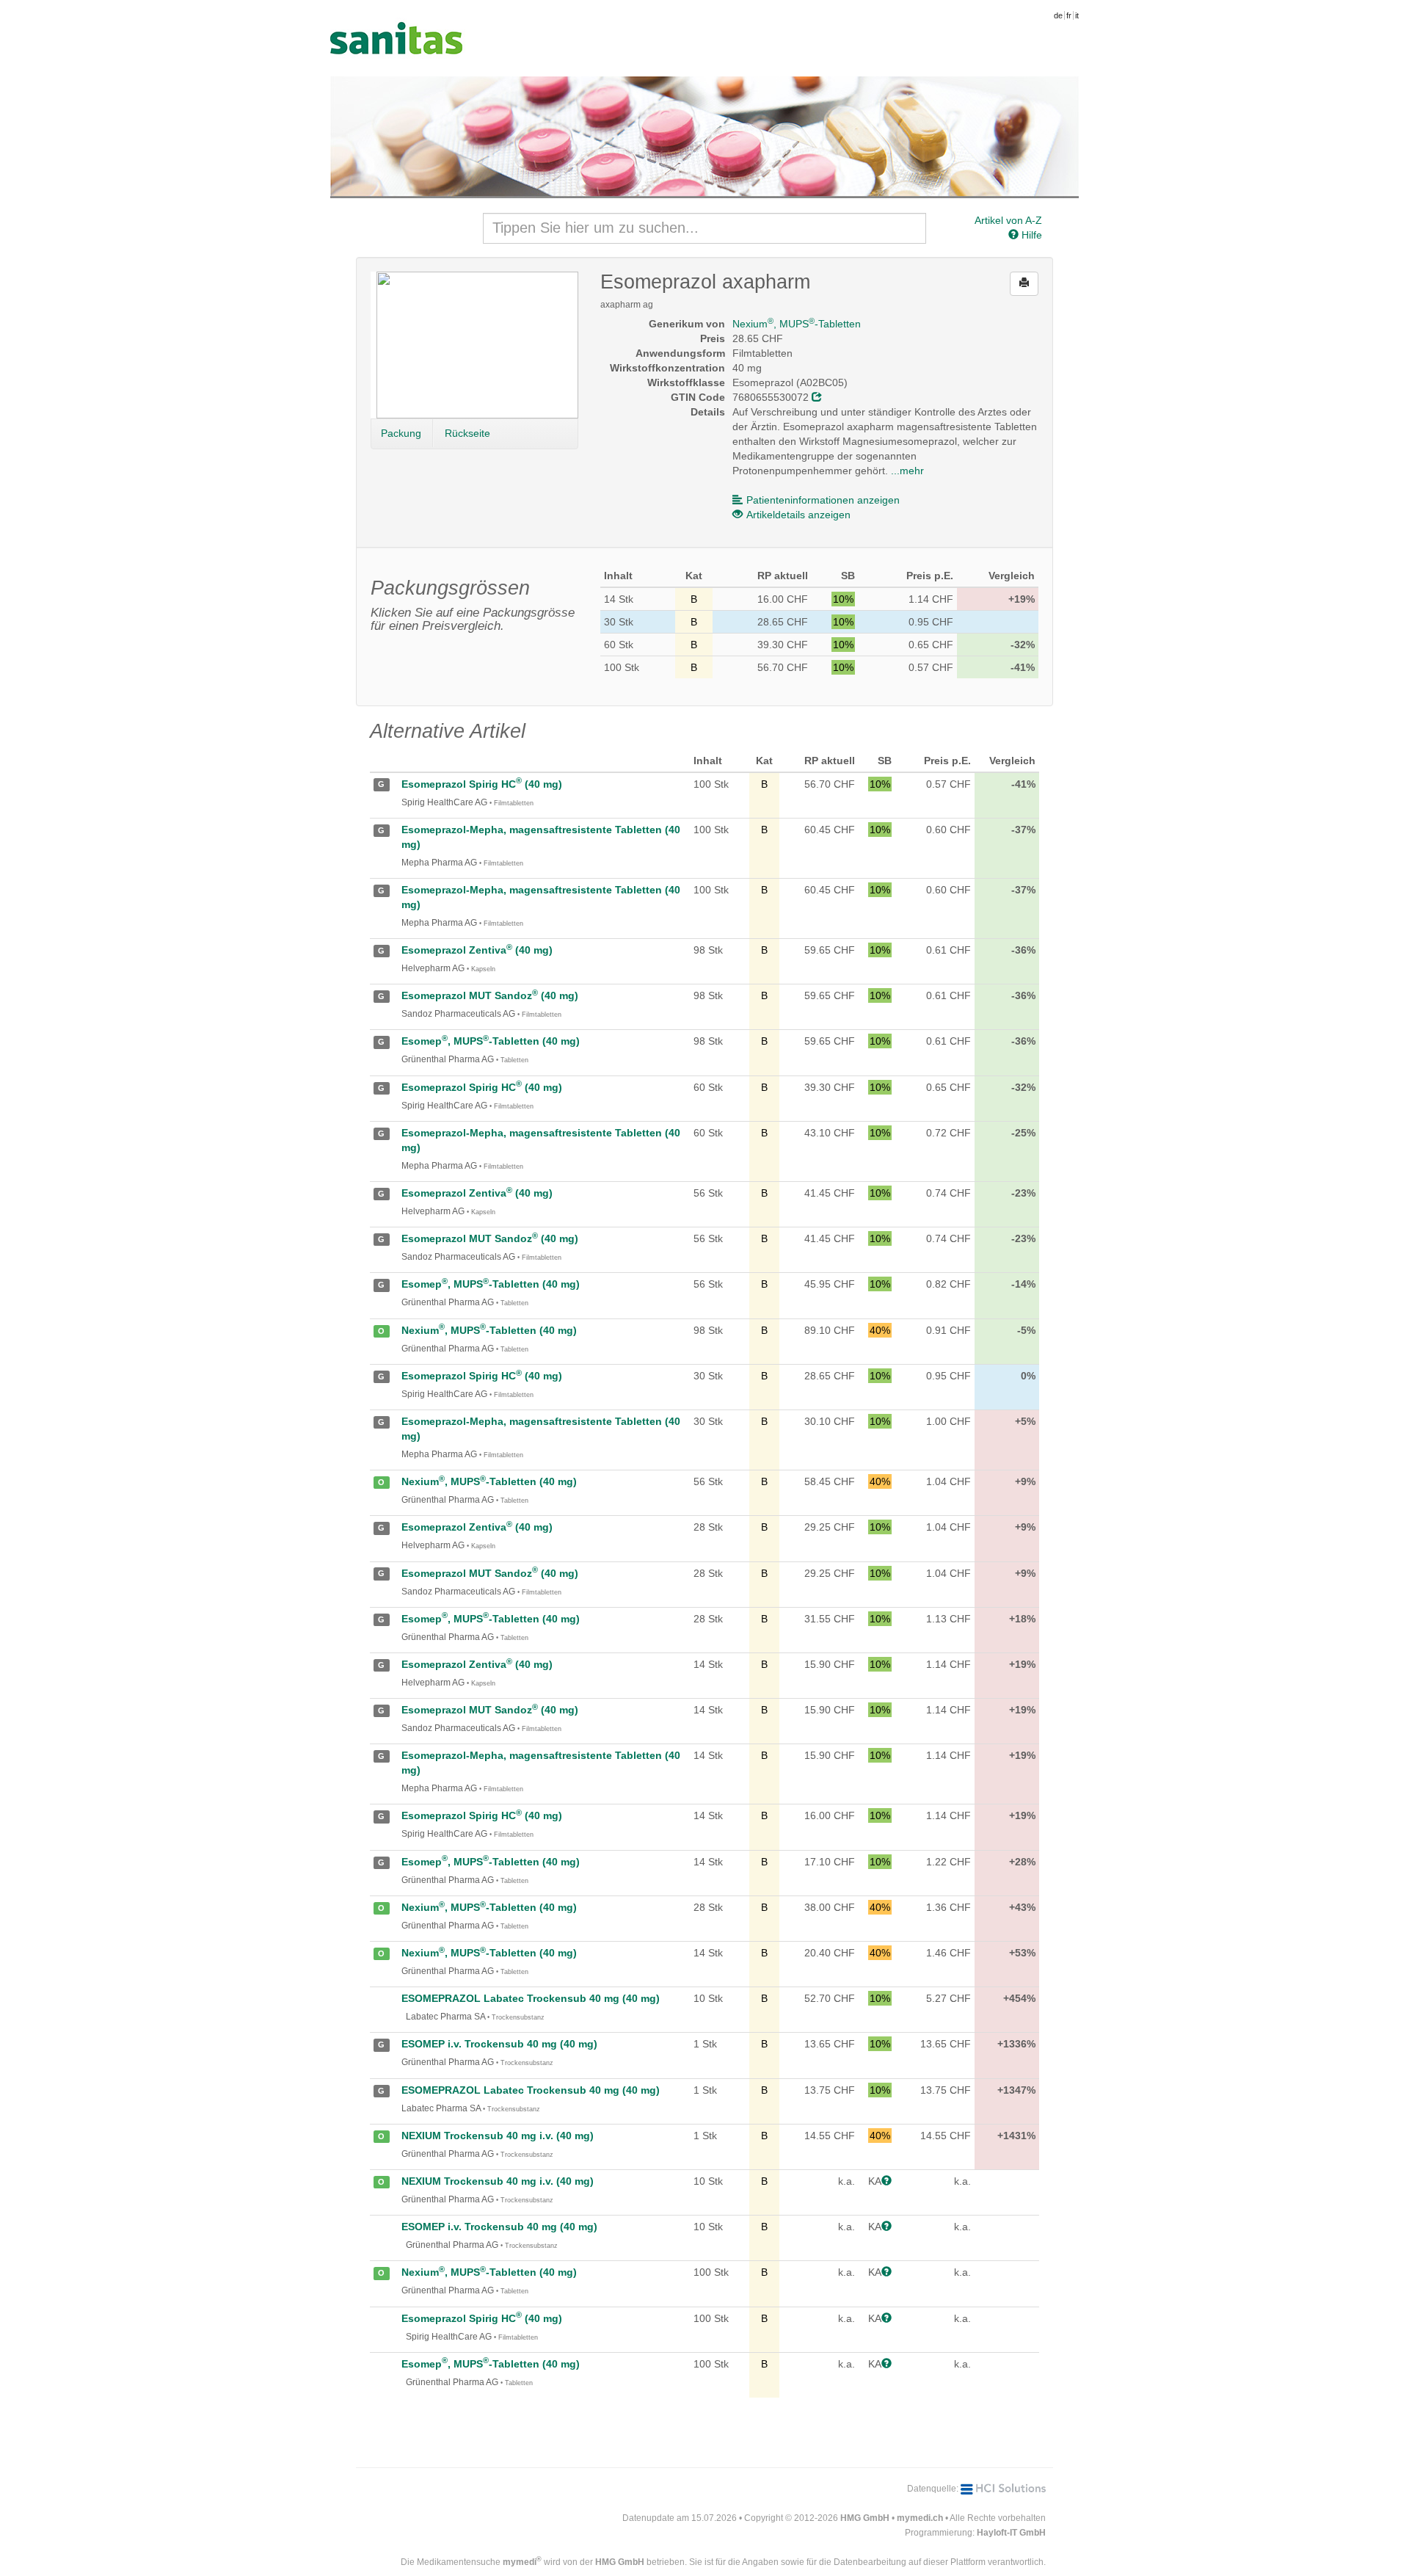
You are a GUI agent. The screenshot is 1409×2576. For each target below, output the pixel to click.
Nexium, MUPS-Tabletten (797, 324)
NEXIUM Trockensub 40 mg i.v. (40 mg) (498, 2136)
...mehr (907, 471)
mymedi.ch (920, 2518)
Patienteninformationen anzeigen (823, 500)
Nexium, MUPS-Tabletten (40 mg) (489, 1330)
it (1077, 15)
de (1058, 15)
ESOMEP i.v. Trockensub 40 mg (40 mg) (499, 2044)
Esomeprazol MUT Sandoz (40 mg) (490, 995)
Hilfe (1030, 235)
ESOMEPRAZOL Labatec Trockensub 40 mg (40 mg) (531, 1998)
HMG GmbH (865, 2518)
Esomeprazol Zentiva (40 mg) (477, 950)
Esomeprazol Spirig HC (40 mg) (482, 784)
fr (1069, 15)
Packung (401, 433)
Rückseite (467, 433)
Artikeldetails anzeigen (798, 515)
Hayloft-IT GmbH (1011, 2533)
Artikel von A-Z (1008, 220)
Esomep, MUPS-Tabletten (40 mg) (491, 1041)
